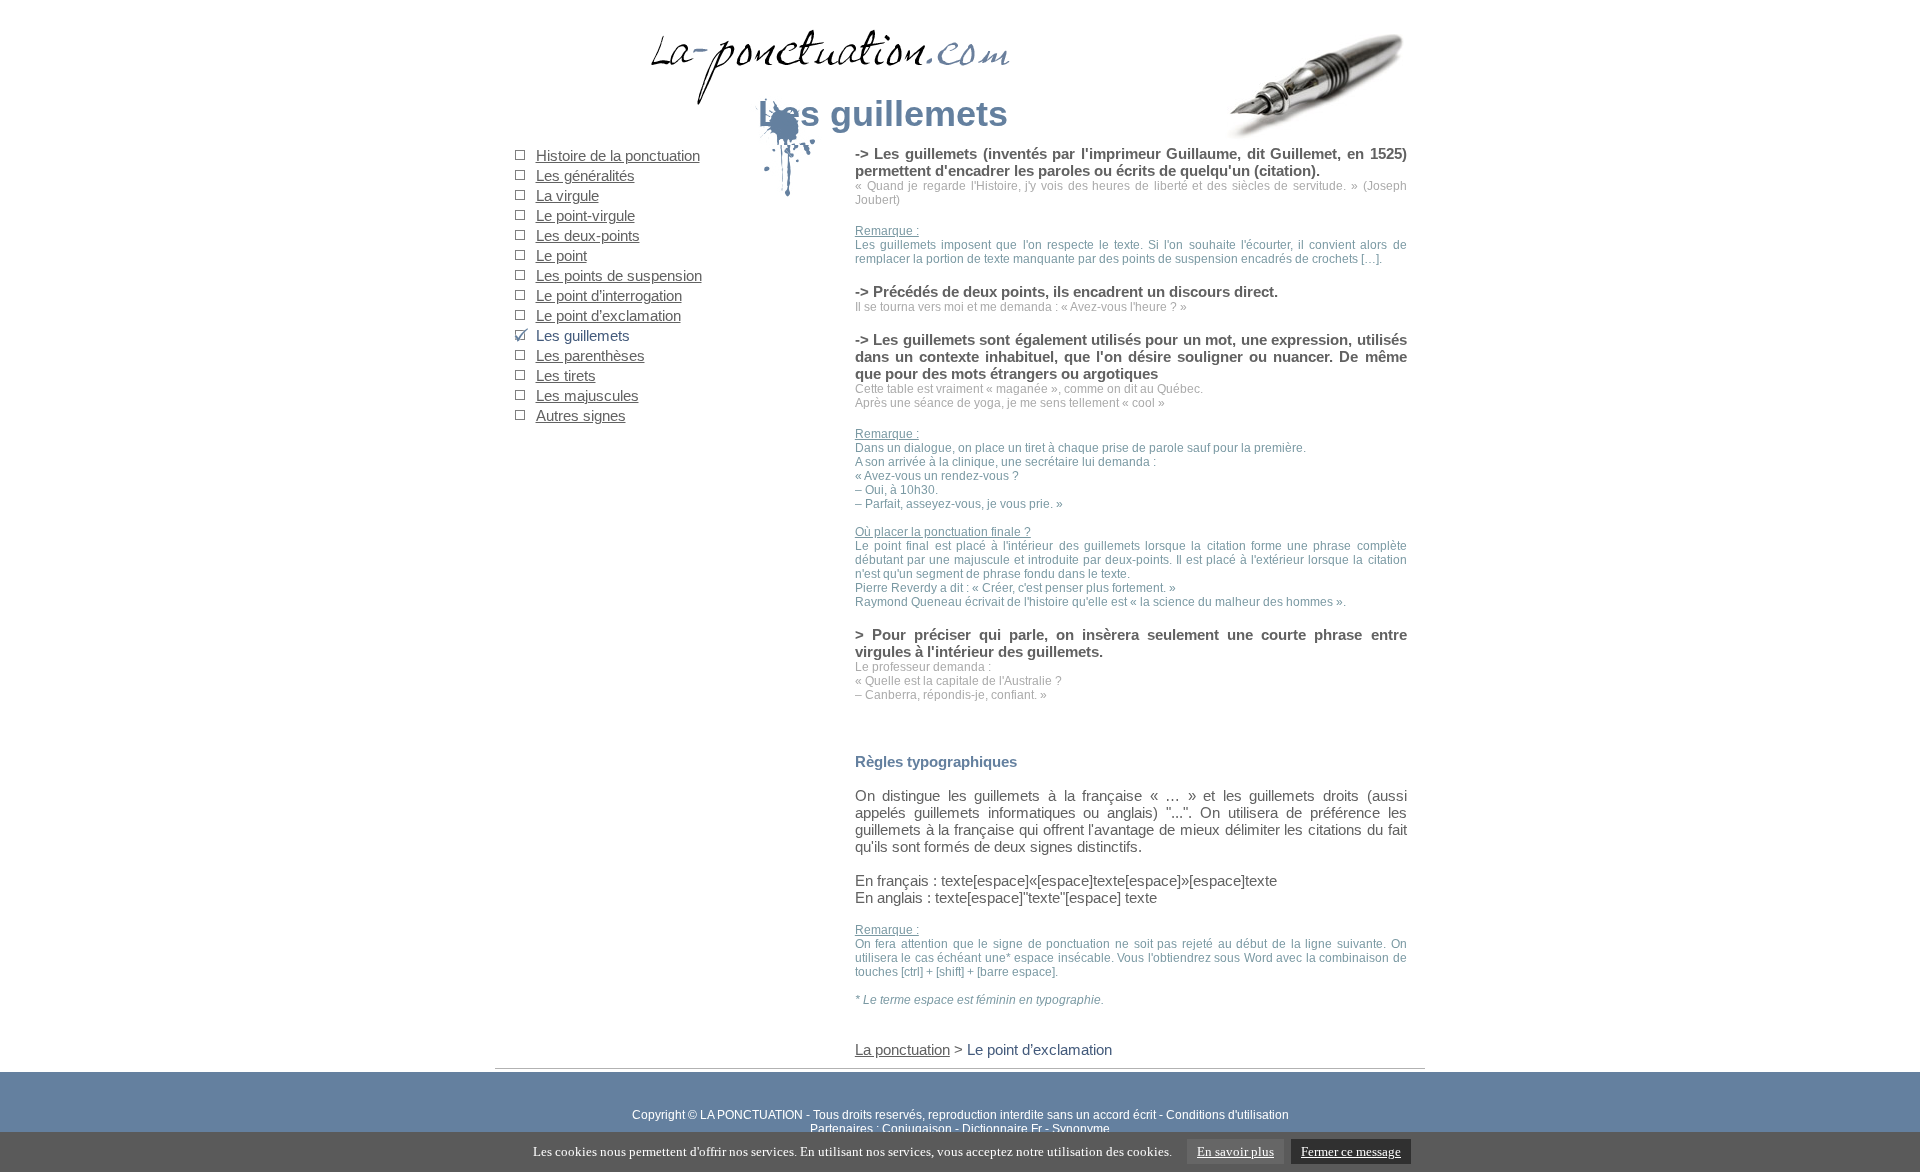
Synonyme (1081, 1129)
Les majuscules (587, 395)
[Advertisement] (639, 874)
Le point (561, 255)
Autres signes (581, 415)
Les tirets (566, 375)
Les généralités (585, 175)
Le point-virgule (585, 215)
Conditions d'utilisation (1227, 1115)
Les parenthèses (590, 355)
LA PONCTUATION (751, 1115)
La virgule (567, 195)
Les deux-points (588, 235)
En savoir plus (1235, 1151)
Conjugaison (917, 1129)
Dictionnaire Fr (1002, 1129)
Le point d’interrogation (609, 295)
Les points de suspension (619, 275)
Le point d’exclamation (608, 315)
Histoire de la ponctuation (618, 155)
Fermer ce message (1351, 1151)
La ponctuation (902, 1049)
